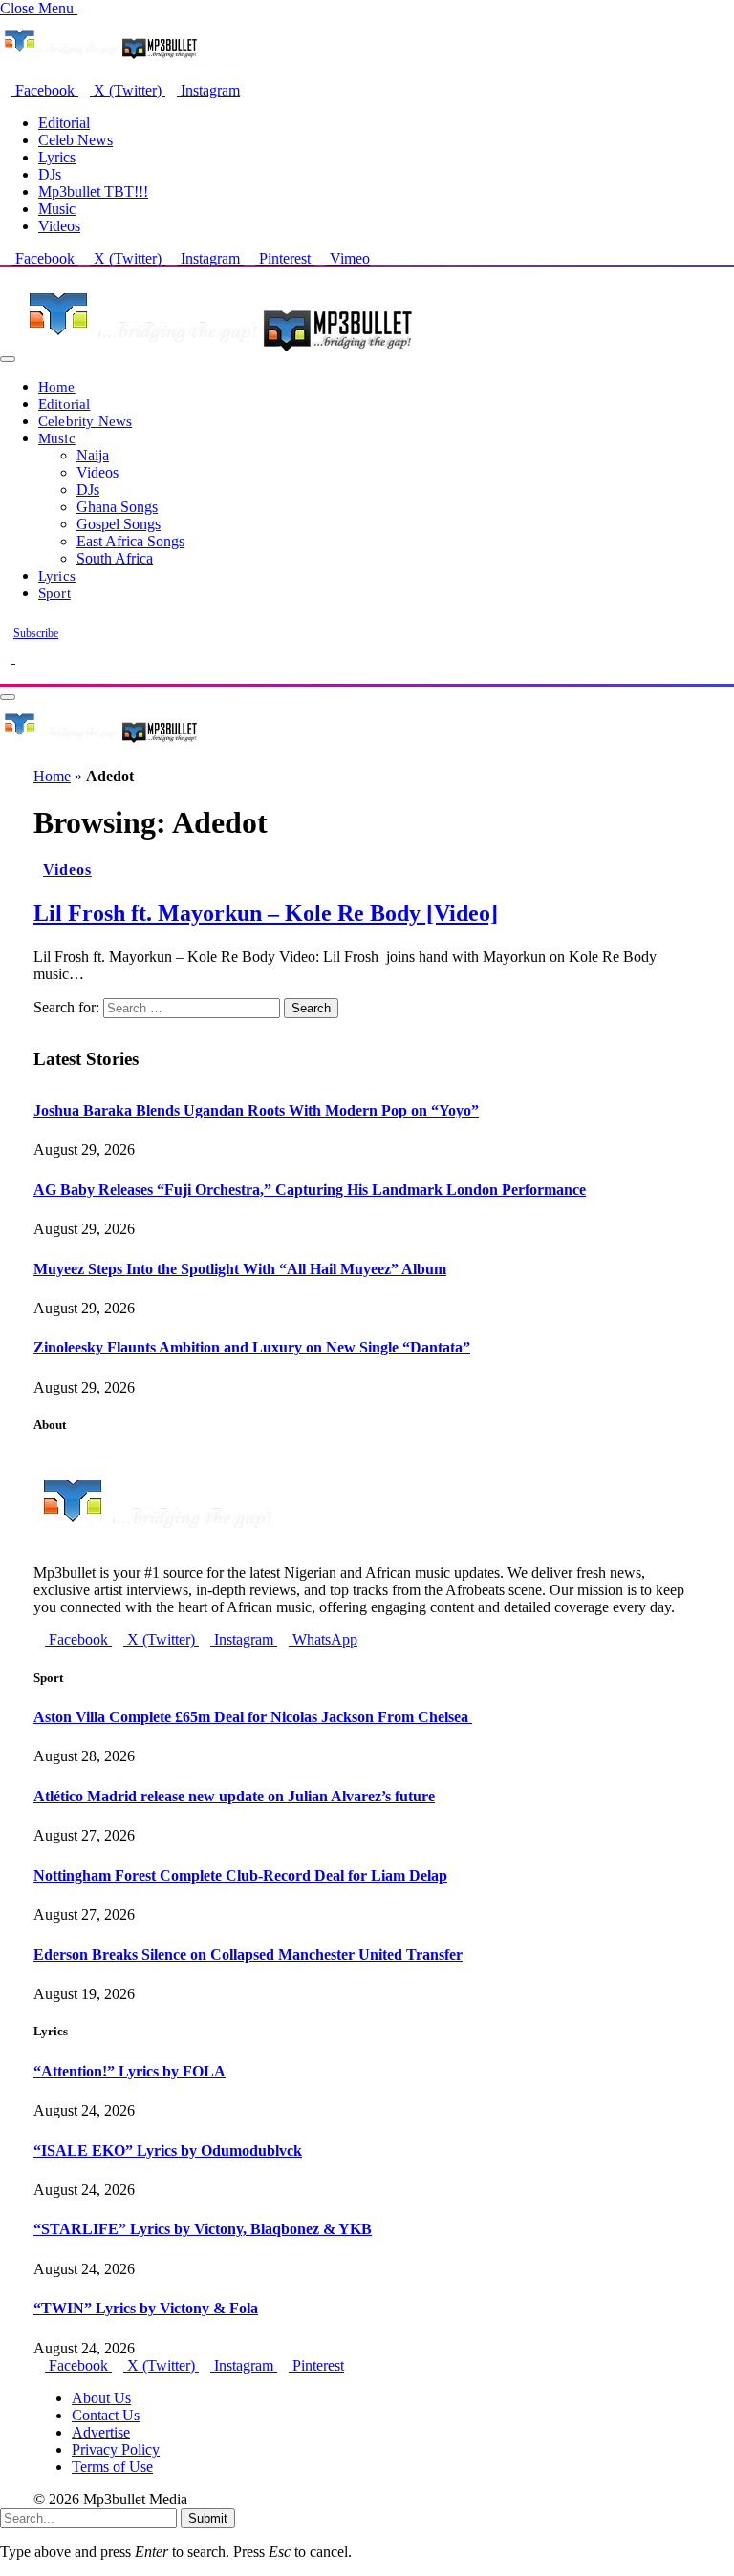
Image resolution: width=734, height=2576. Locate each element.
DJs (50, 174)
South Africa (115, 558)
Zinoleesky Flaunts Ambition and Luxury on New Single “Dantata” (252, 1347)
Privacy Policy (116, 2449)
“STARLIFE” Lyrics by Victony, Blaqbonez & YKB (203, 2229)
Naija (93, 455)
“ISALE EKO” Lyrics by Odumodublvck (168, 2150)
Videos (59, 226)
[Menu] (8, 359)
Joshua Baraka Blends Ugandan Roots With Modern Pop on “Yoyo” (256, 1110)
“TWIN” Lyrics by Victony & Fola (146, 2308)
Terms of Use (112, 2467)
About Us (101, 2398)
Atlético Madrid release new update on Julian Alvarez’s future (234, 1796)
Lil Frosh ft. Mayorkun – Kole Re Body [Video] (266, 913)
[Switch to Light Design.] (21, 658)
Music (57, 209)
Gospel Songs (119, 524)
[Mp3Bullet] (216, 354)
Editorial (64, 123)
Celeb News (76, 140)
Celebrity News (85, 421)
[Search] (6, 675)
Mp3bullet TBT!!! (93, 192)
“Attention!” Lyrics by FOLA (130, 2071)
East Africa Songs (130, 541)
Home (57, 386)
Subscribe (36, 633)
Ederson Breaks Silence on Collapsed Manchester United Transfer (248, 1955)
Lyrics (57, 157)
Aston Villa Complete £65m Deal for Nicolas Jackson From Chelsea (253, 1717)
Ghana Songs (117, 507)
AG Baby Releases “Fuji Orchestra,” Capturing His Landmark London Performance (310, 1190)
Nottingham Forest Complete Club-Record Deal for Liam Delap (240, 1875)
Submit (208, 2518)
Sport (54, 593)
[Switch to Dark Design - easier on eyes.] (8, 658)
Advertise (101, 2432)
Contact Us (106, 2415)
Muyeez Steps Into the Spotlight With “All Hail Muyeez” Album (240, 1269)
